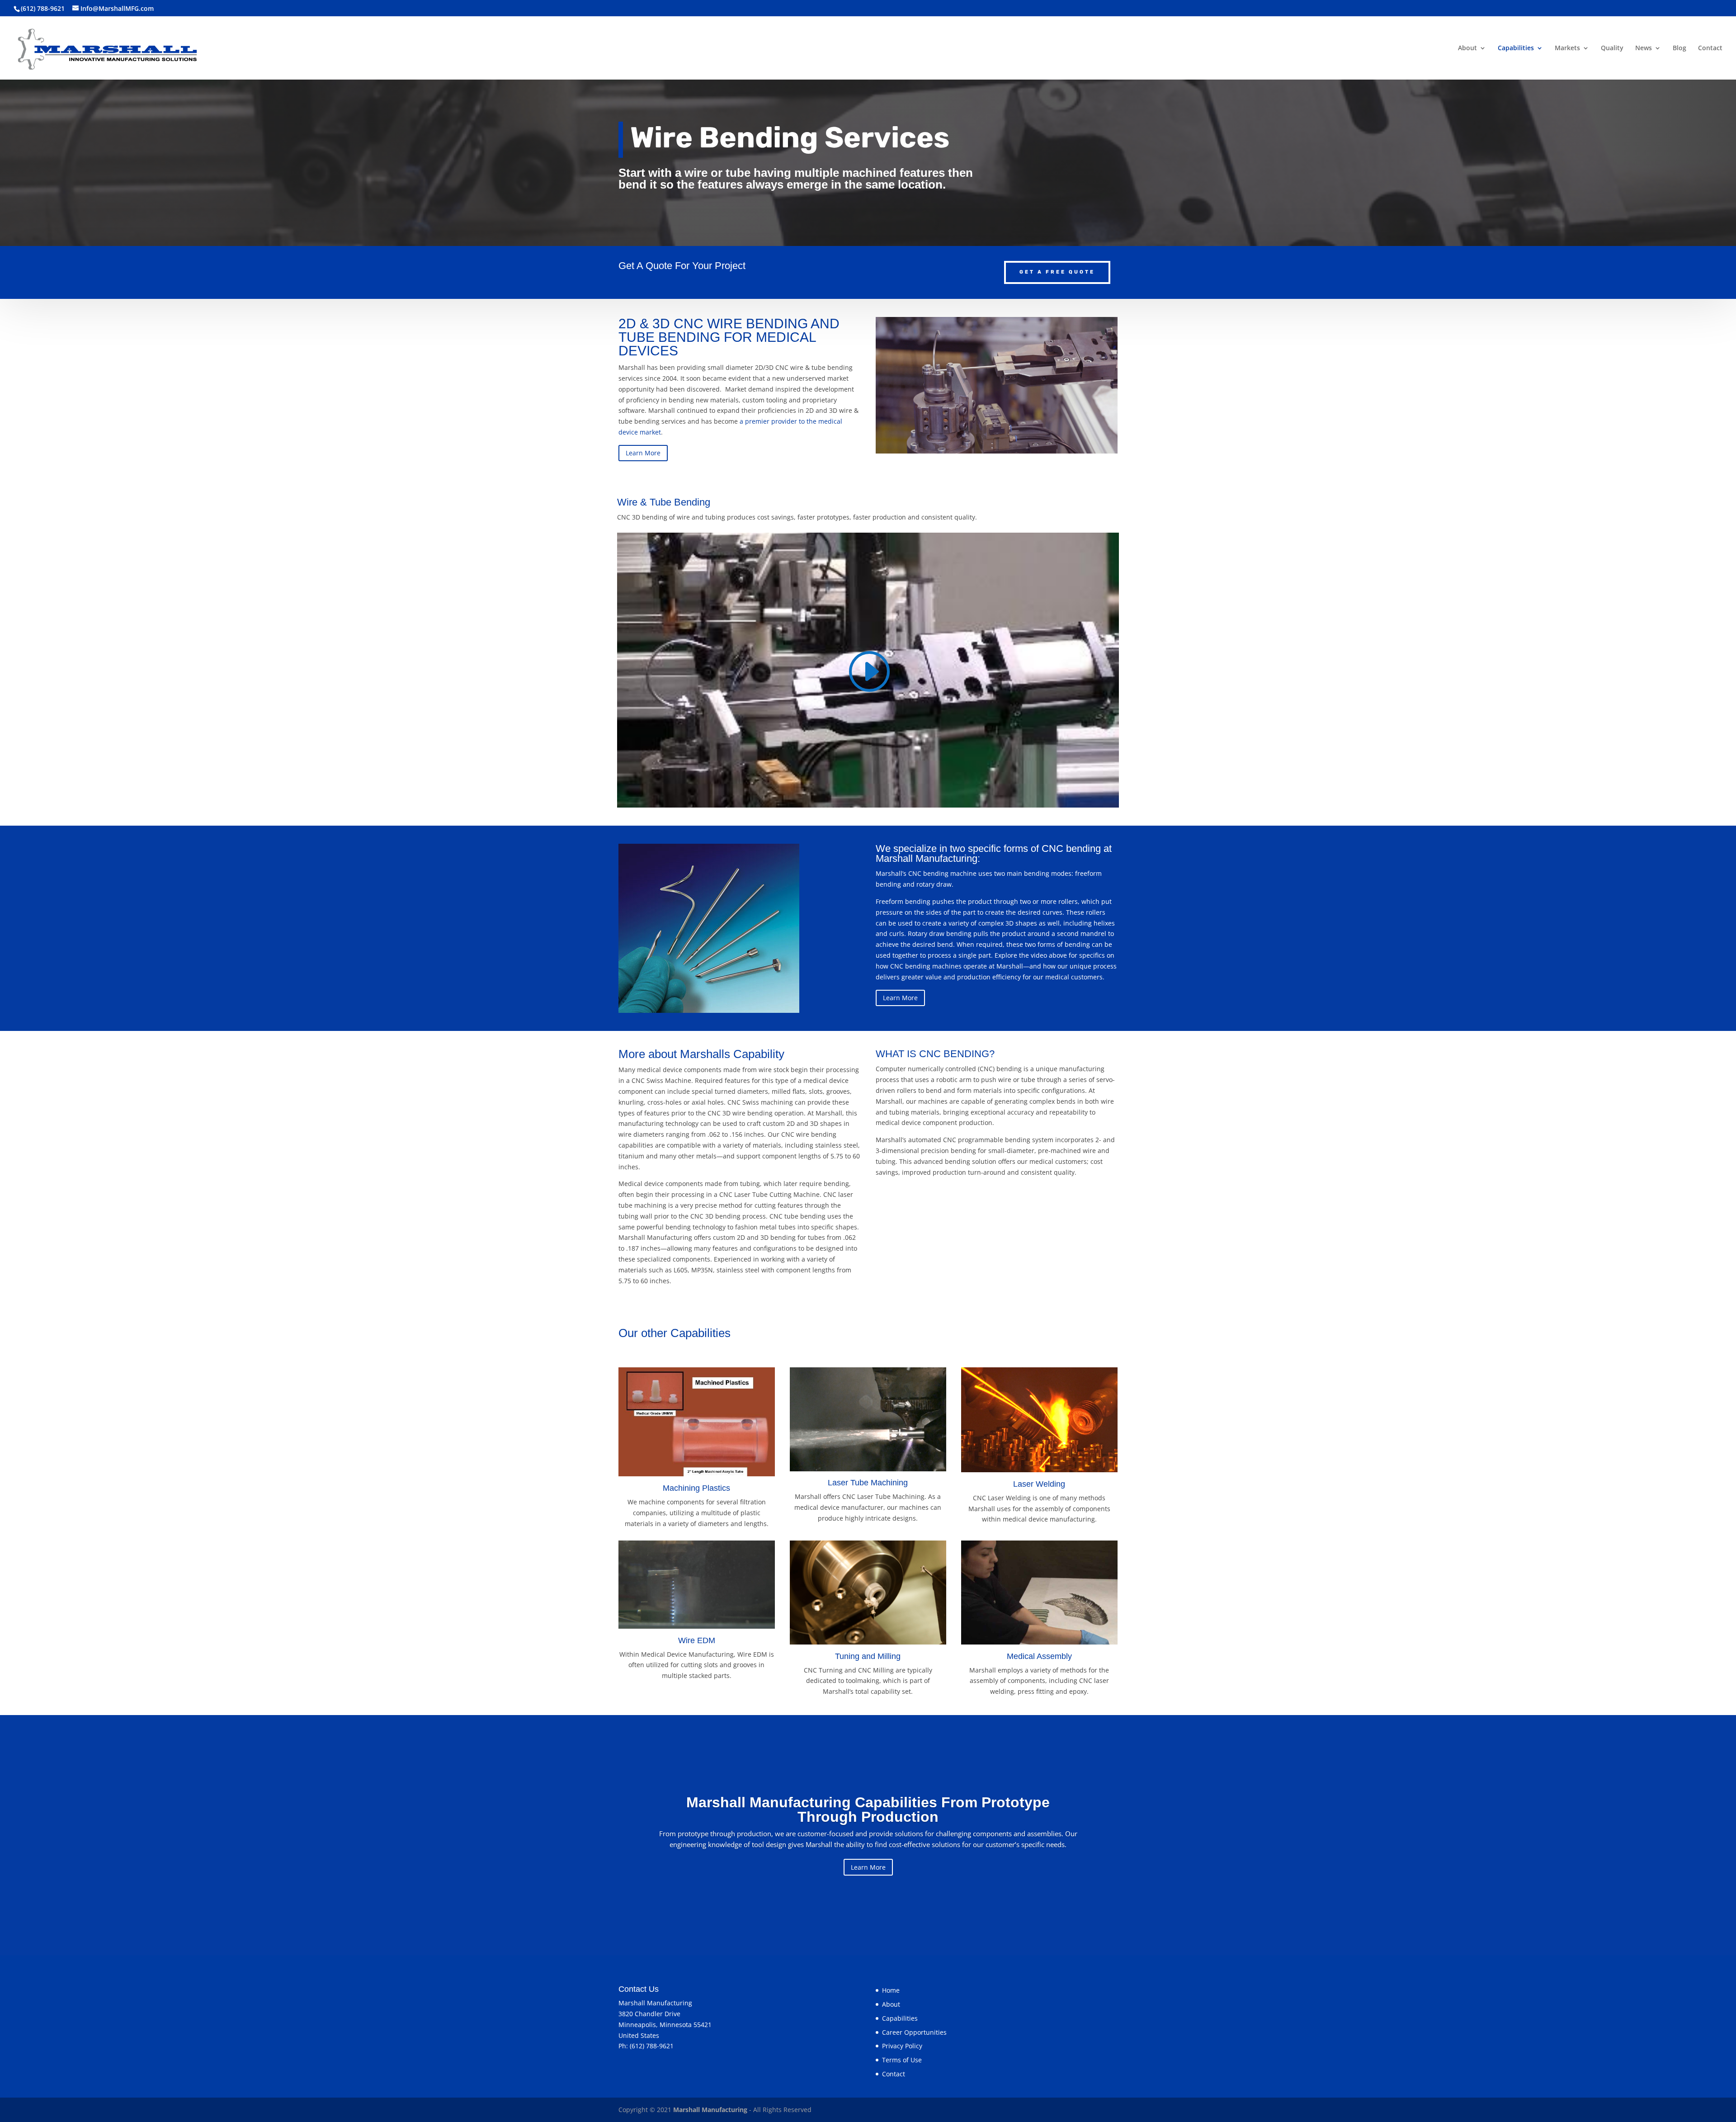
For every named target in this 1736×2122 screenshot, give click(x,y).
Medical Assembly (1039, 1656)
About (1467, 48)
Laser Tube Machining (868, 1483)
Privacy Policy (902, 2046)
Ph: (624, 2046)
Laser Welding (1039, 1484)
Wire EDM (697, 1640)
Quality (1612, 48)
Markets (1567, 48)
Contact (1710, 48)
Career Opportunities (914, 2032)
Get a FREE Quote (1057, 272)
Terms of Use (902, 2060)
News (1644, 48)
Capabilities (1516, 48)
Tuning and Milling (868, 1656)
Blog (1679, 48)
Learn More (643, 453)
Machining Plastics (696, 1488)
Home (891, 1990)
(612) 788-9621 (652, 2046)
